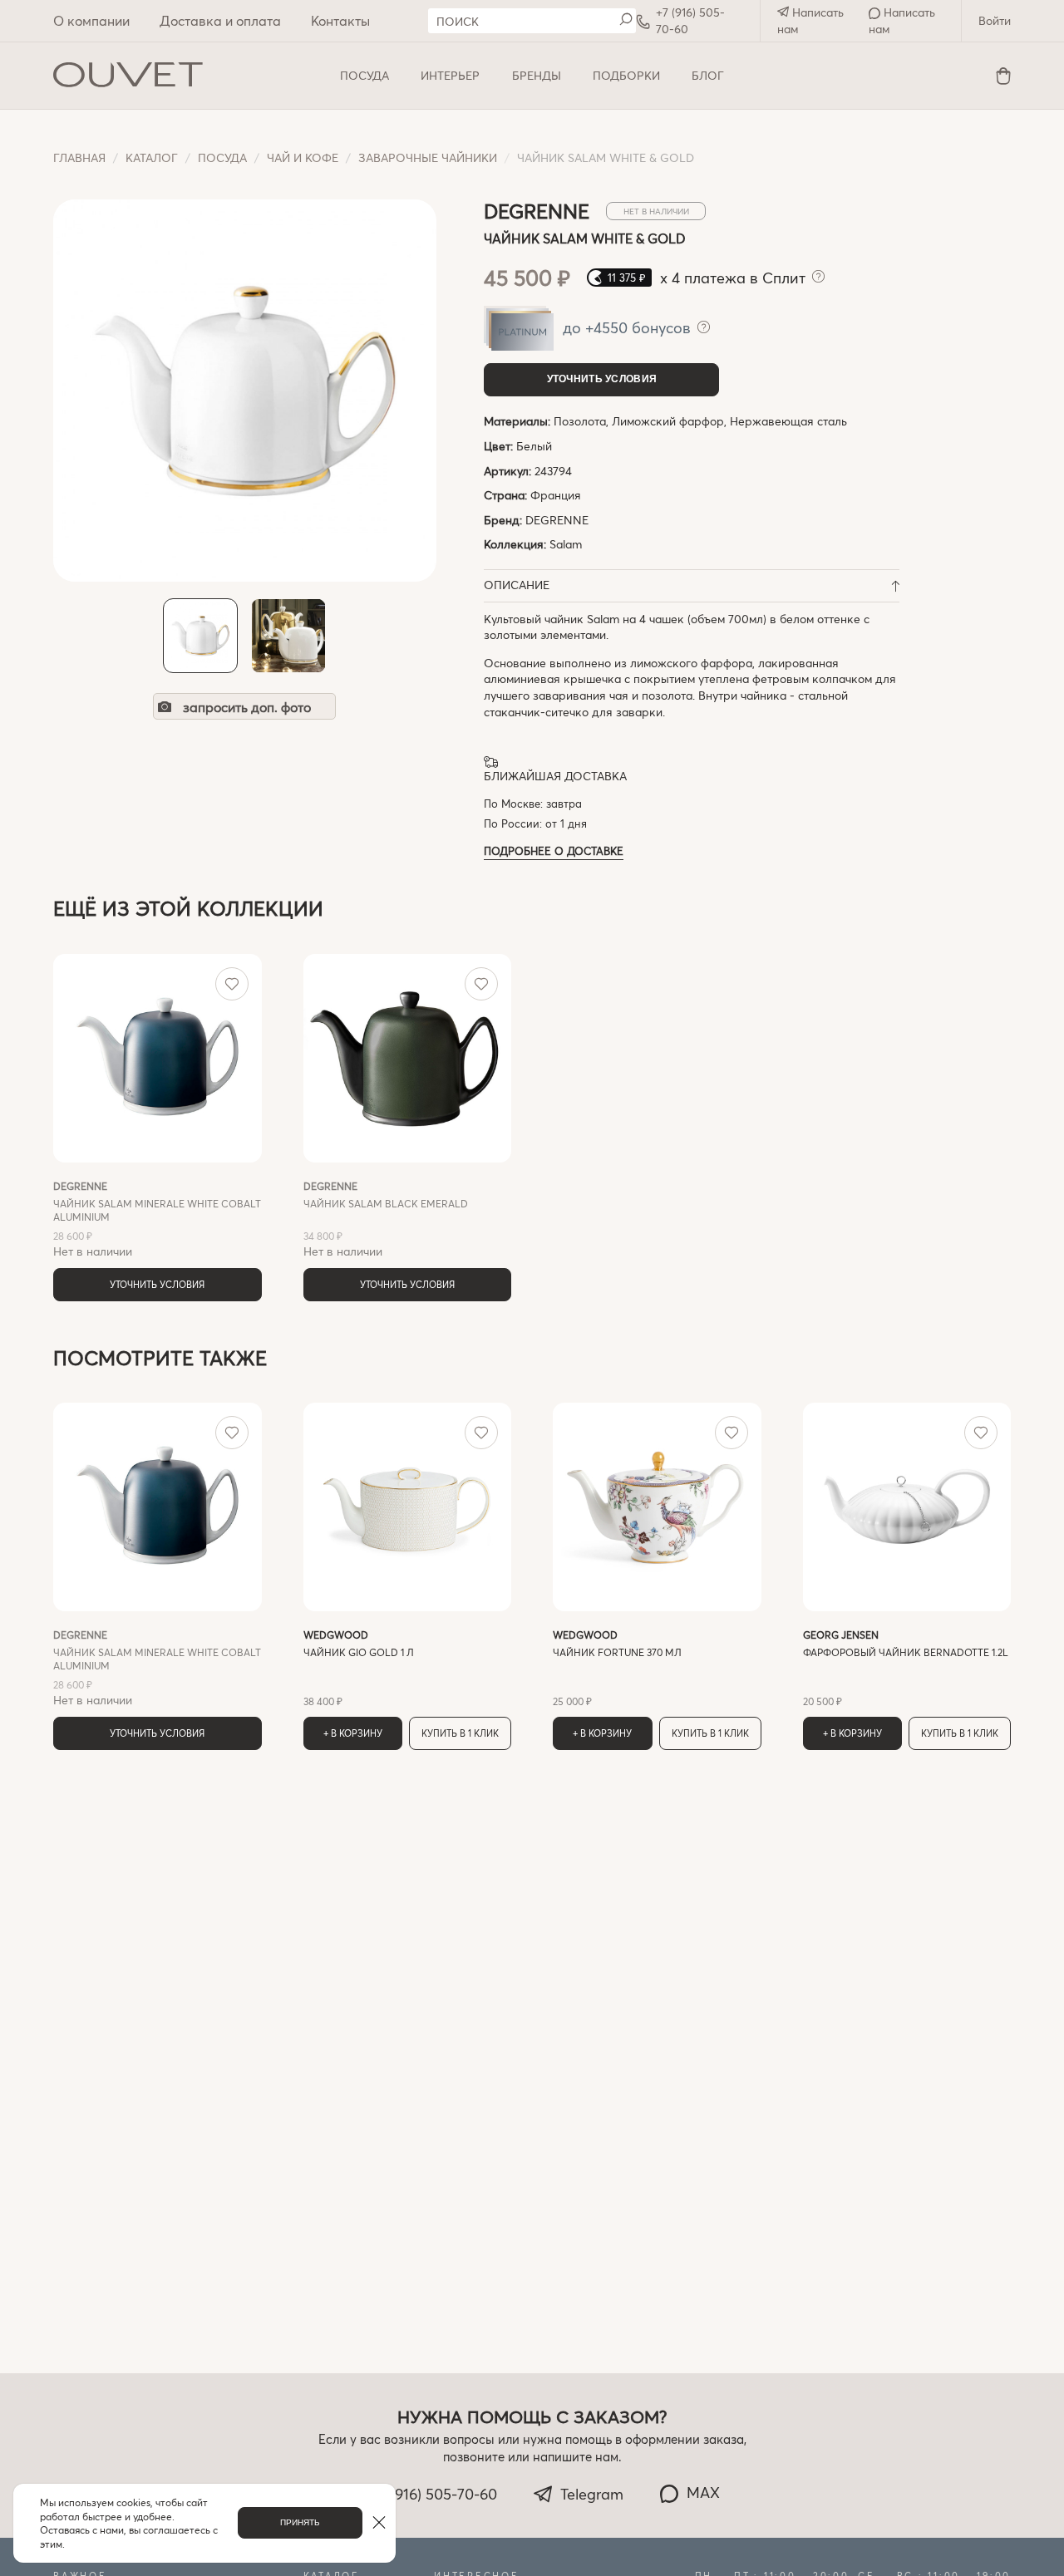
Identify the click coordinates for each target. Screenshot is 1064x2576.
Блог (708, 75)
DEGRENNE (557, 520)
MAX (703, 2492)
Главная (79, 157)
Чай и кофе (303, 157)
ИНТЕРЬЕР (450, 75)
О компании (91, 20)
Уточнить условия (602, 379)
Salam (566, 544)
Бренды (537, 75)
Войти (995, 20)
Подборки (626, 75)
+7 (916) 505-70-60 (690, 20)
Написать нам (810, 20)
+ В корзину (353, 1733)
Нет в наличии (157, 1219)
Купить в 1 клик (460, 1733)
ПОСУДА (365, 75)
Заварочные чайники (428, 157)
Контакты (340, 20)
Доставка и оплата (220, 20)
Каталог (152, 157)
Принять (300, 2522)
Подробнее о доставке (554, 850)
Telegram (592, 2494)
